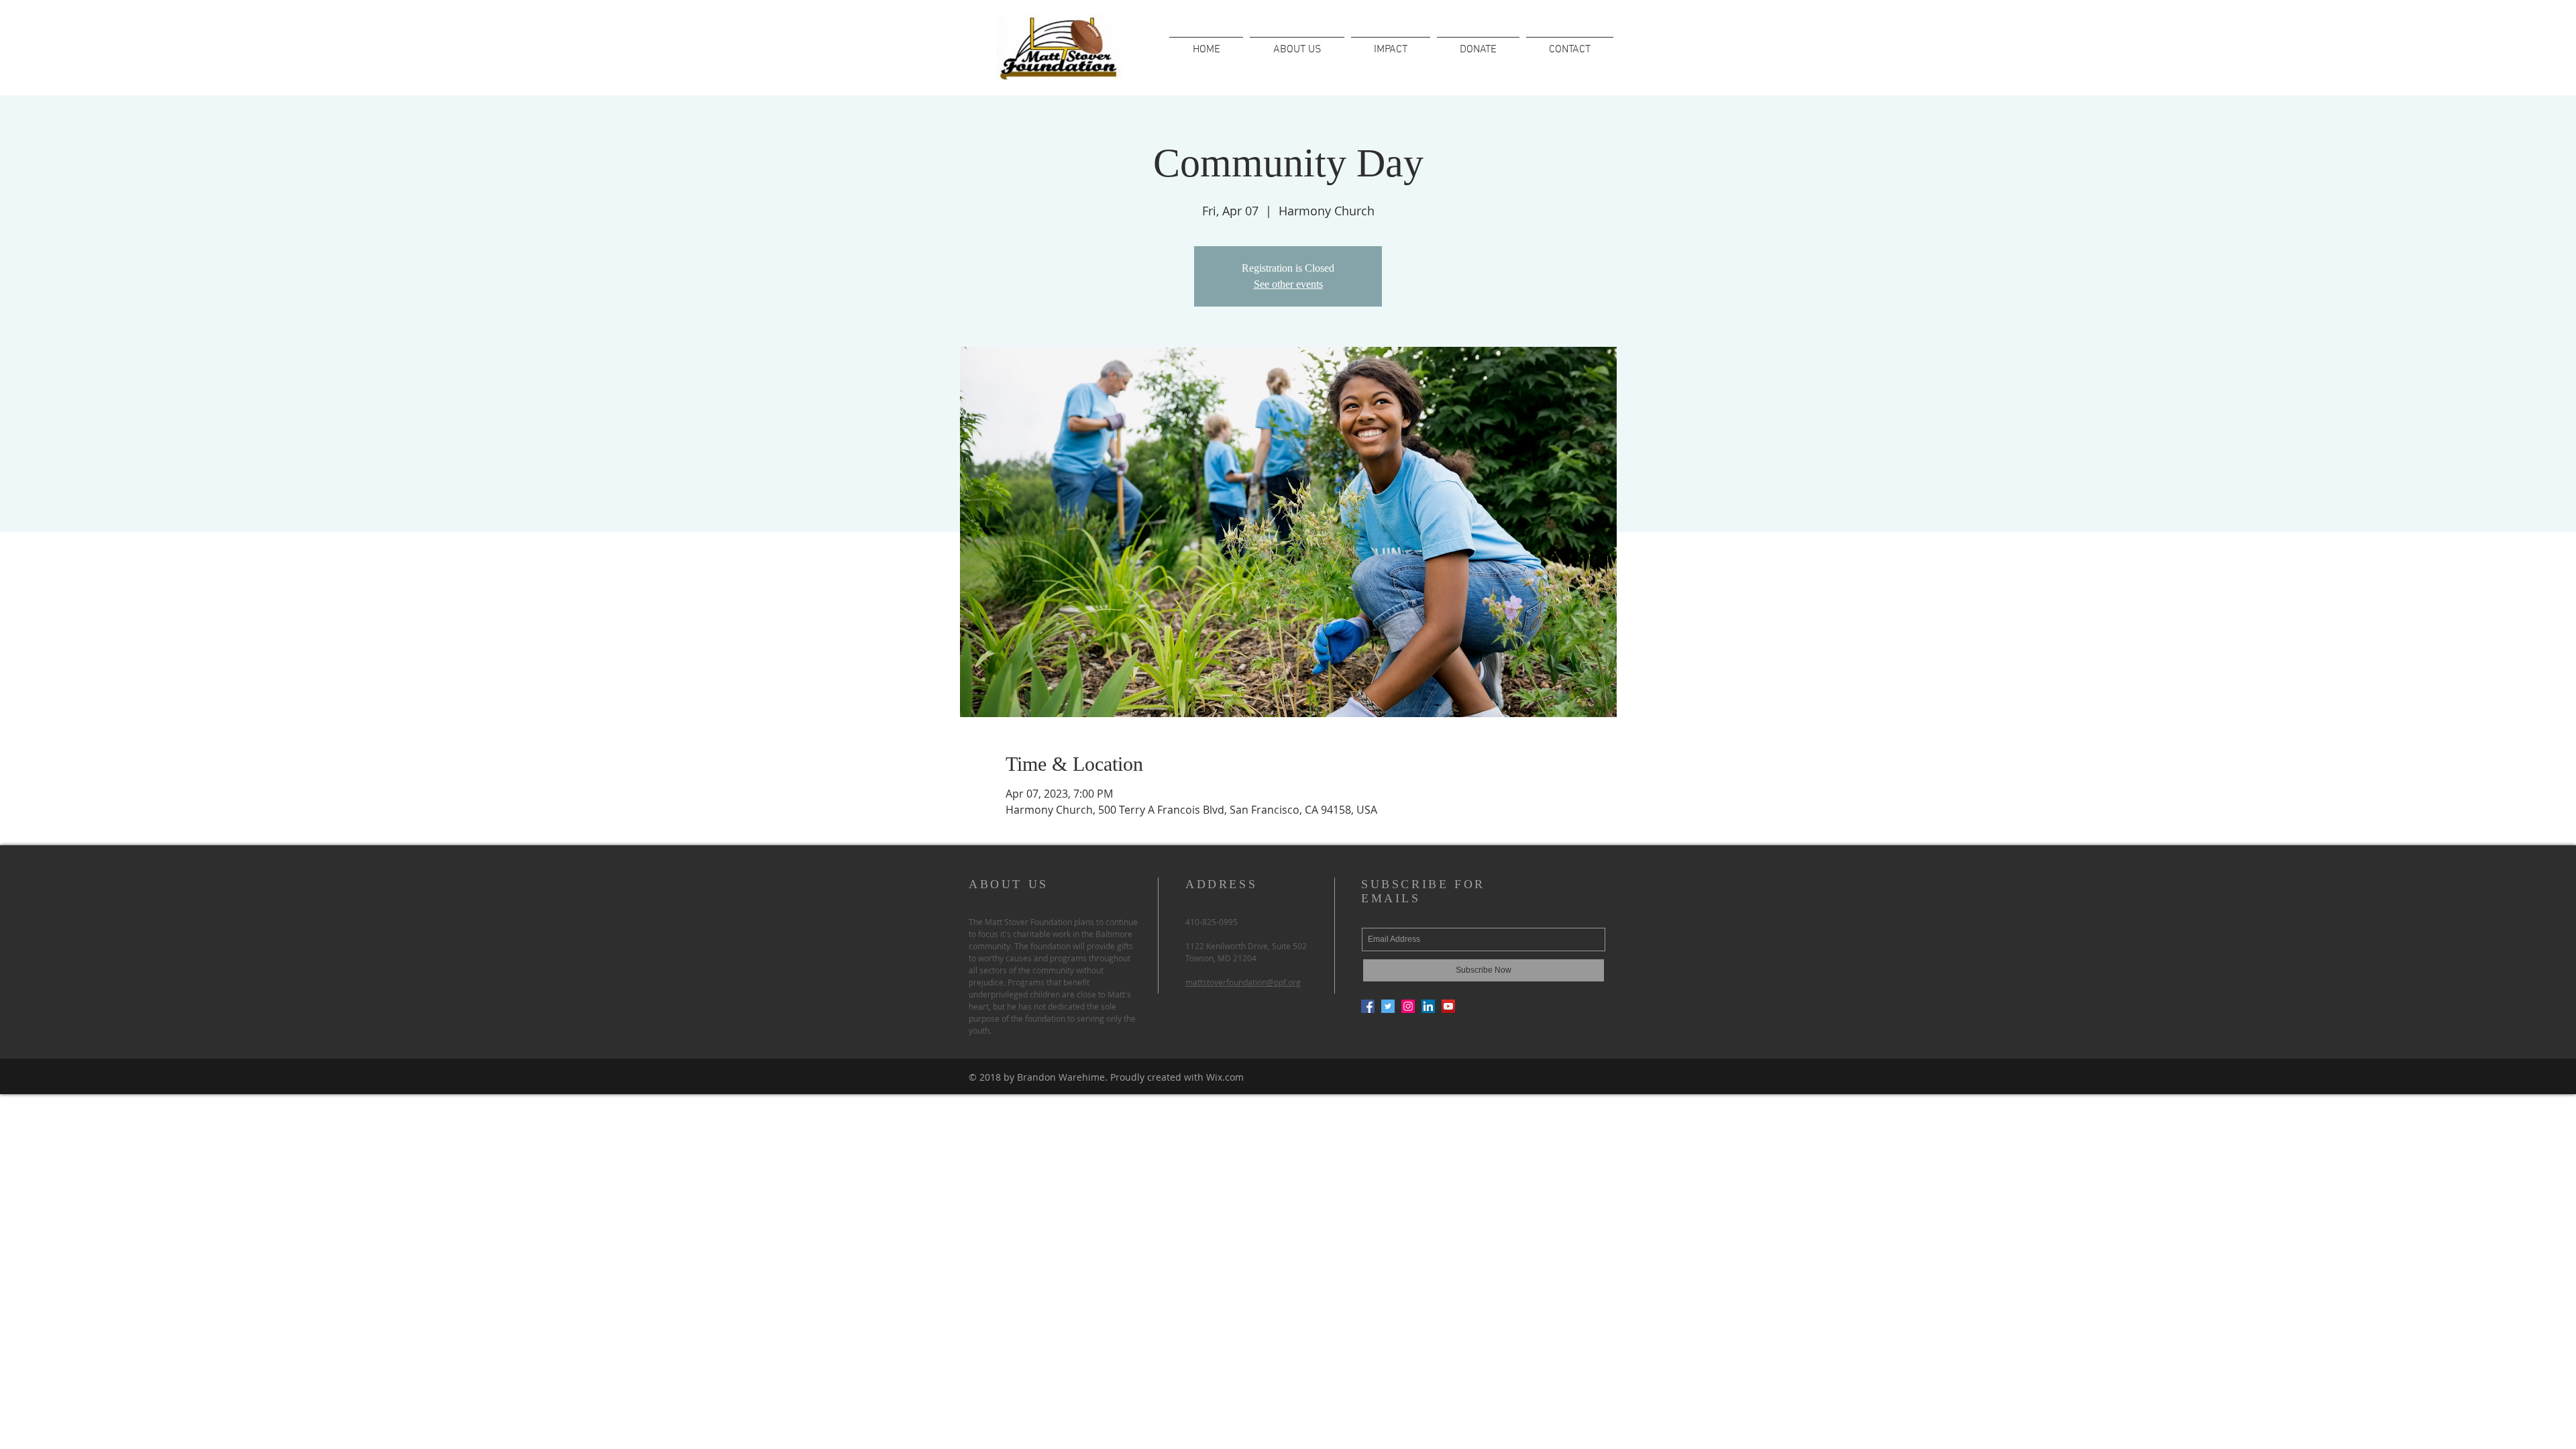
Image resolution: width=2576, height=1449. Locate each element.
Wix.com (1225, 1077)
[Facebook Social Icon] (1368, 1006)
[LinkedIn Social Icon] (1428, 1006)
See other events (1288, 284)
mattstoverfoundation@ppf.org (1243, 982)
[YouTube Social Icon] (1448, 1006)
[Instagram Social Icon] (1408, 1006)
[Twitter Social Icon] (1388, 1006)
